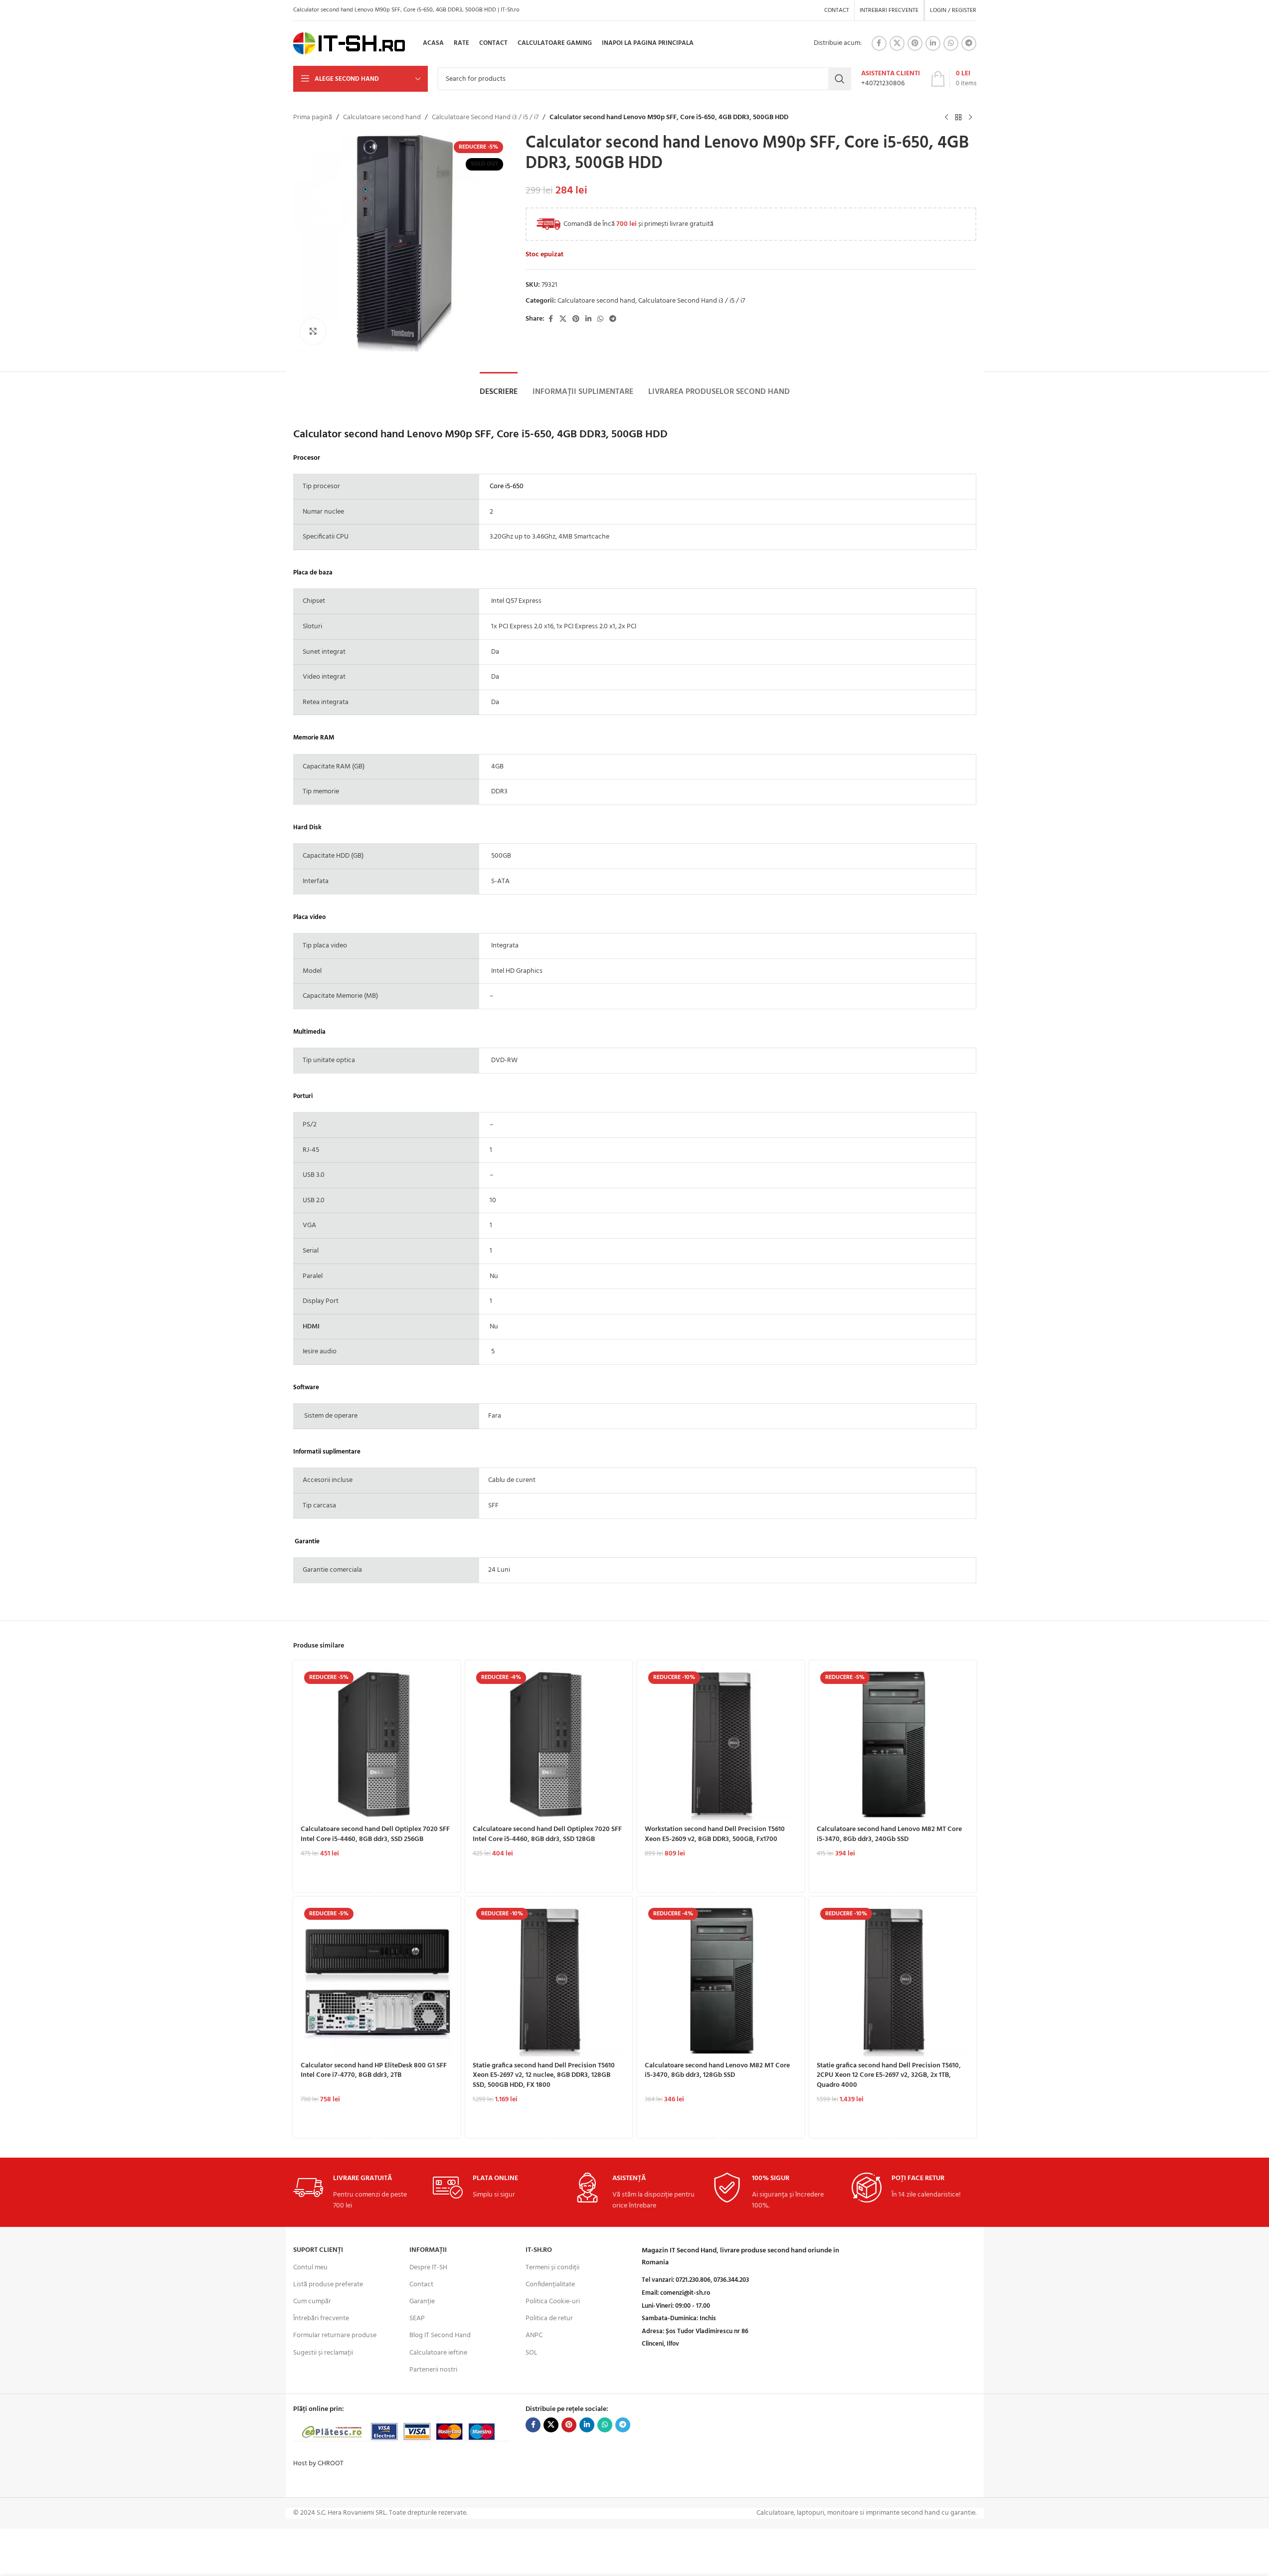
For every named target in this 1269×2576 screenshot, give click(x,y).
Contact (421, 2285)
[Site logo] (349, 44)
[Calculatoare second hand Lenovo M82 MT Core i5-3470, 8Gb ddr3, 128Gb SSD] (721, 1980)
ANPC (534, 2335)
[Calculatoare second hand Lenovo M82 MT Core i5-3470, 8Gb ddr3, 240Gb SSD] (893, 1744)
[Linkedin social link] (933, 43)
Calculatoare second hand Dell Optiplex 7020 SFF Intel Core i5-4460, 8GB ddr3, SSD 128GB (547, 1834)
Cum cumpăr (312, 2301)
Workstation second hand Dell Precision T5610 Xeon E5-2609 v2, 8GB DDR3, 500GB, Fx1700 (715, 1834)
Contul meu (310, 2268)
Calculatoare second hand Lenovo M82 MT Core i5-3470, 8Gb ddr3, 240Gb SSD (889, 1834)
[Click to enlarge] (313, 331)
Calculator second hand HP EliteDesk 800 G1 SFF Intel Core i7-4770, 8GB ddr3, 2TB (374, 2071)
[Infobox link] (891, 79)
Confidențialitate (550, 2285)
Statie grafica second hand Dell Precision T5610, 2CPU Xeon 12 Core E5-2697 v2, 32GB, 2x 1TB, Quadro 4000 (889, 2075)
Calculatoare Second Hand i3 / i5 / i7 (485, 118)
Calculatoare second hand (382, 118)
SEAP (417, 2318)
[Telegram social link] (969, 43)
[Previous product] (946, 118)
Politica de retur (549, 2318)
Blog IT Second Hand (440, 2335)
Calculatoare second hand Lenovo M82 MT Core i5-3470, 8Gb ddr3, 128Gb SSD (717, 2071)
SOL (532, 2353)
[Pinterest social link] (915, 43)
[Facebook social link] (879, 43)
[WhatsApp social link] (951, 43)
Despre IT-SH (428, 2268)
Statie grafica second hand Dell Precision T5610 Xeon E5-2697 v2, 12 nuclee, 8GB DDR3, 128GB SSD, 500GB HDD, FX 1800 (544, 2075)
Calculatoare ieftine (438, 2353)
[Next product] (970, 118)
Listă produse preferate (328, 2285)
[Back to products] (958, 118)
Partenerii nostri (433, 2370)
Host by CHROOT (318, 2464)
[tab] (499, 392)
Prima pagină (313, 118)
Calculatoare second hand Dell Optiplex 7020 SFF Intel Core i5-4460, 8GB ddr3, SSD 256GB (375, 1834)
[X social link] (897, 43)
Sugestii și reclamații (323, 2353)
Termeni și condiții (552, 2268)
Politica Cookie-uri (553, 2301)
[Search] (840, 79)
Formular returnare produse (335, 2335)
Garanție (422, 2301)
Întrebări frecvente (321, 2318)
